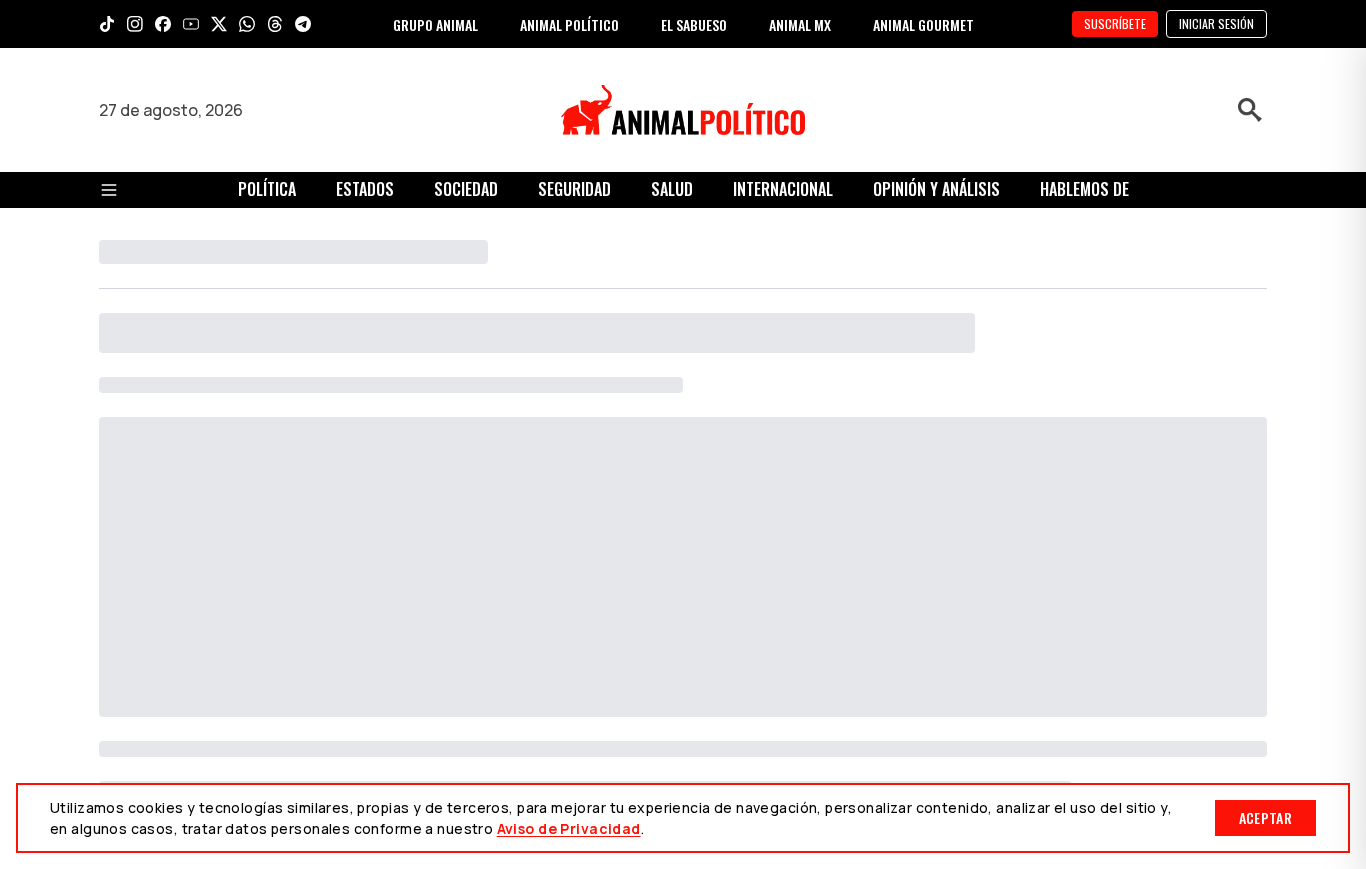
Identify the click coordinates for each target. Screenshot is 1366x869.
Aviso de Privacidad (569, 828)
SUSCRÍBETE (1115, 23)
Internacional (783, 189)
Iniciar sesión (1216, 23)
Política (267, 189)
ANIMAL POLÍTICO (569, 24)
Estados (365, 189)
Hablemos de (1084, 189)
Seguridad (574, 189)
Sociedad (466, 189)
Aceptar (1265, 817)
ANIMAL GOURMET (923, 24)
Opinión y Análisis (936, 189)
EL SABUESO (694, 24)
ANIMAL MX (800, 24)
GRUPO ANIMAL (435, 24)
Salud (672, 189)
